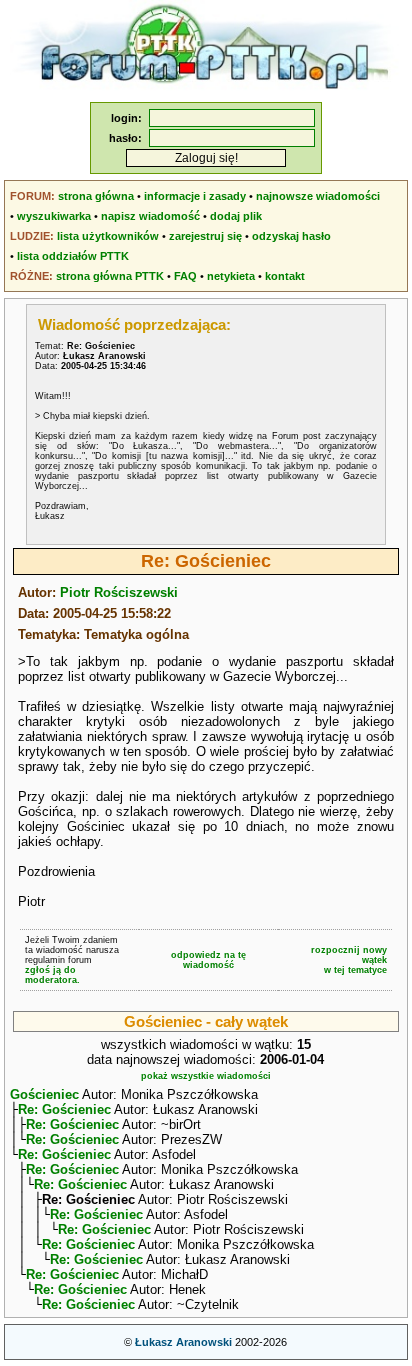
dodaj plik (236, 216)
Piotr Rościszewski (119, 592)
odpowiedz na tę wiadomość (208, 960)
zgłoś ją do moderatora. (52, 975)
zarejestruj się (205, 236)
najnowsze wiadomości (318, 196)
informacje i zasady (195, 196)
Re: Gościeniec (64, 1109)
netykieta (231, 276)
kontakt (285, 276)
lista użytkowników (108, 236)
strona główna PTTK (110, 276)
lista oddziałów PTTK (73, 256)
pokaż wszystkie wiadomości (206, 1076)
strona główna (96, 196)
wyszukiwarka (54, 216)
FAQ (185, 276)
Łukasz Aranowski (183, 1342)
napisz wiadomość (150, 216)
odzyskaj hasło (291, 236)
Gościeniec (44, 1094)
